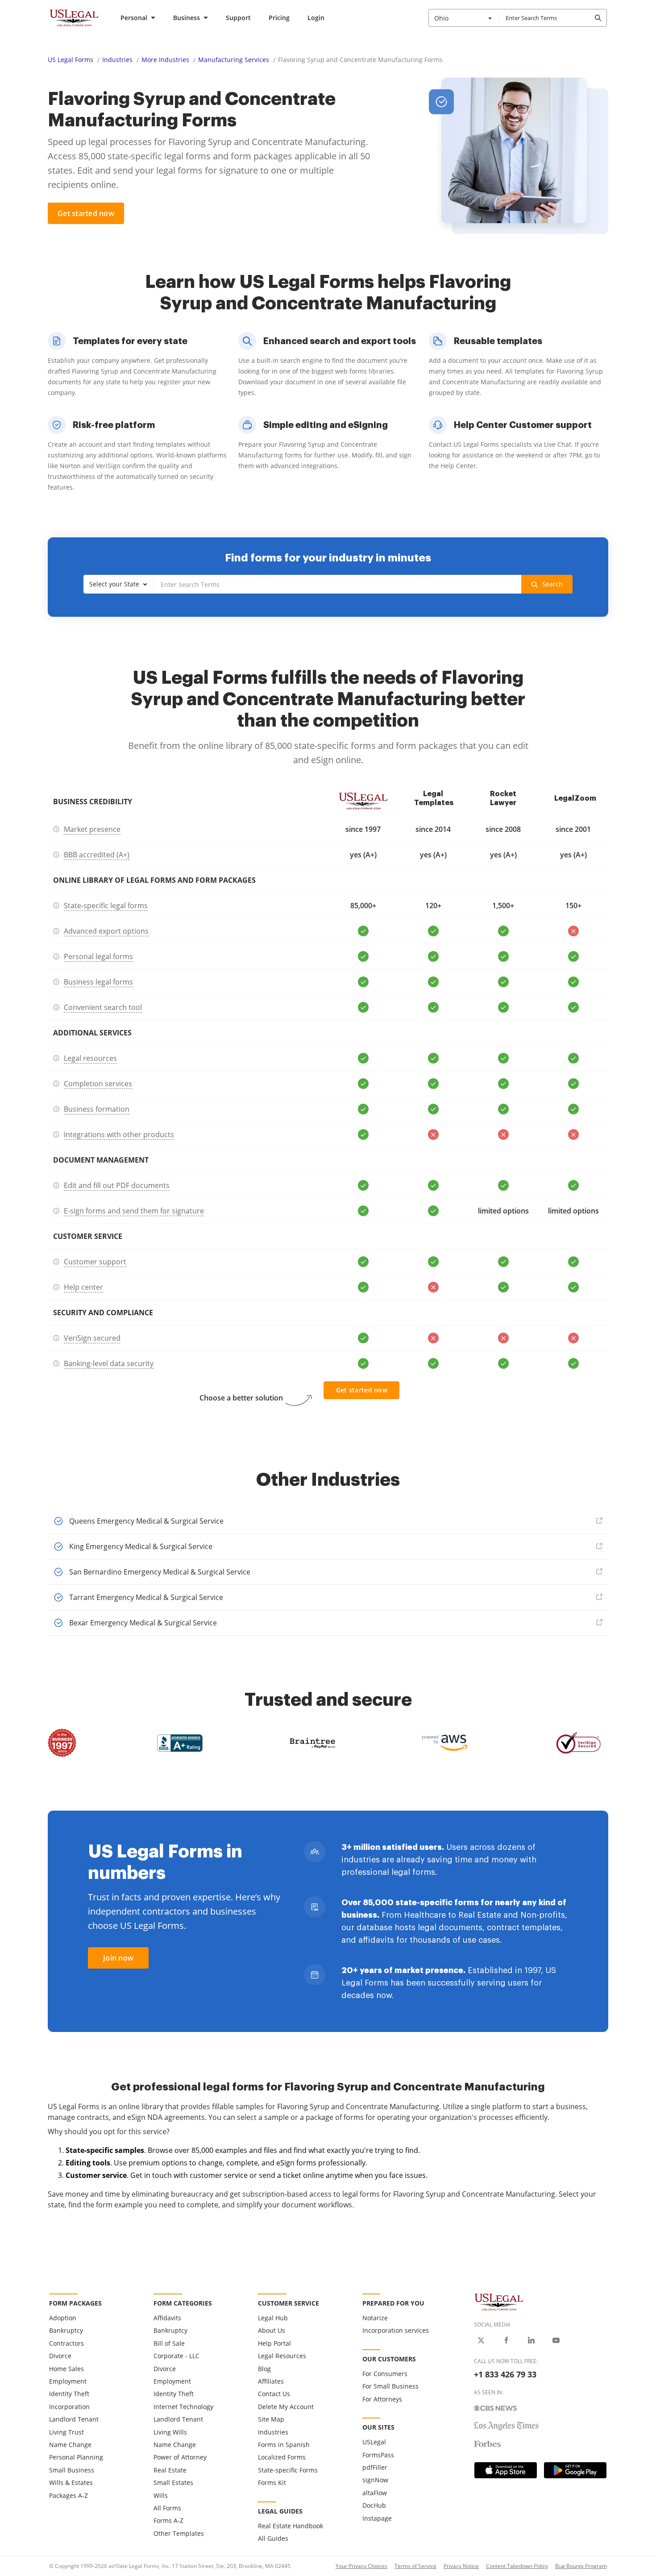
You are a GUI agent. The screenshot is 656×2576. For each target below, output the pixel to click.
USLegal (374, 2442)
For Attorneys (382, 2399)
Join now (118, 1958)
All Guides (273, 2538)
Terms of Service (415, 2566)
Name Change (70, 2445)
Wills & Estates (71, 2483)
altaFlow (375, 2493)
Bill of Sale (169, 2343)
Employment (68, 2381)
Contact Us (274, 2394)
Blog (264, 2369)
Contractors (66, 2343)
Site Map (271, 2419)
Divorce (60, 2356)
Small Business (72, 2470)
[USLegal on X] (481, 2340)
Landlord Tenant (74, 2419)
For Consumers (385, 2374)
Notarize (375, 2318)
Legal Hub (273, 2318)
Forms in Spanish (284, 2445)
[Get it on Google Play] (575, 2470)
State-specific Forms (288, 2470)
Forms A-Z (168, 2520)
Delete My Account (286, 2407)
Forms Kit (272, 2483)
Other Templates (179, 2533)
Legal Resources (282, 2356)
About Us (272, 2330)
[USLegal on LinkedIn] (531, 2340)
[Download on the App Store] (506, 2470)
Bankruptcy (66, 2330)
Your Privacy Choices (361, 2566)
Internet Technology (183, 2407)
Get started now (86, 213)
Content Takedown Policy (517, 2566)
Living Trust (66, 2432)
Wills (161, 2495)
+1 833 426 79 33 (505, 2374)
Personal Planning (76, 2457)
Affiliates (271, 2381)
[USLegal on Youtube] (556, 2340)
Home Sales (66, 2369)
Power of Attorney (180, 2457)
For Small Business (390, 2386)
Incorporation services (396, 2330)
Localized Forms (282, 2457)
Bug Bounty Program (581, 2566)
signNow (375, 2480)
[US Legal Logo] (499, 2302)
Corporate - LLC (176, 2356)
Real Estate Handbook (291, 2526)
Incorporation (69, 2407)
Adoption (63, 2318)
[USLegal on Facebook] (506, 2340)
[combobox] (464, 18)
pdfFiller (375, 2467)
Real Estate (170, 2470)
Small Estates (173, 2483)
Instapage (377, 2518)
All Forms (167, 2508)
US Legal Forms (71, 60)
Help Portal (274, 2343)
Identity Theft (69, 2394)
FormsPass (378, 2455)
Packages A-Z (69, 2495)
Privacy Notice (461, 2566)
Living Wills (170, 2432)
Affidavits (167, 2318)
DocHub (374, 2505)
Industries (117, 60)
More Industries (165, 60)
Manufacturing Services (234, 60)
